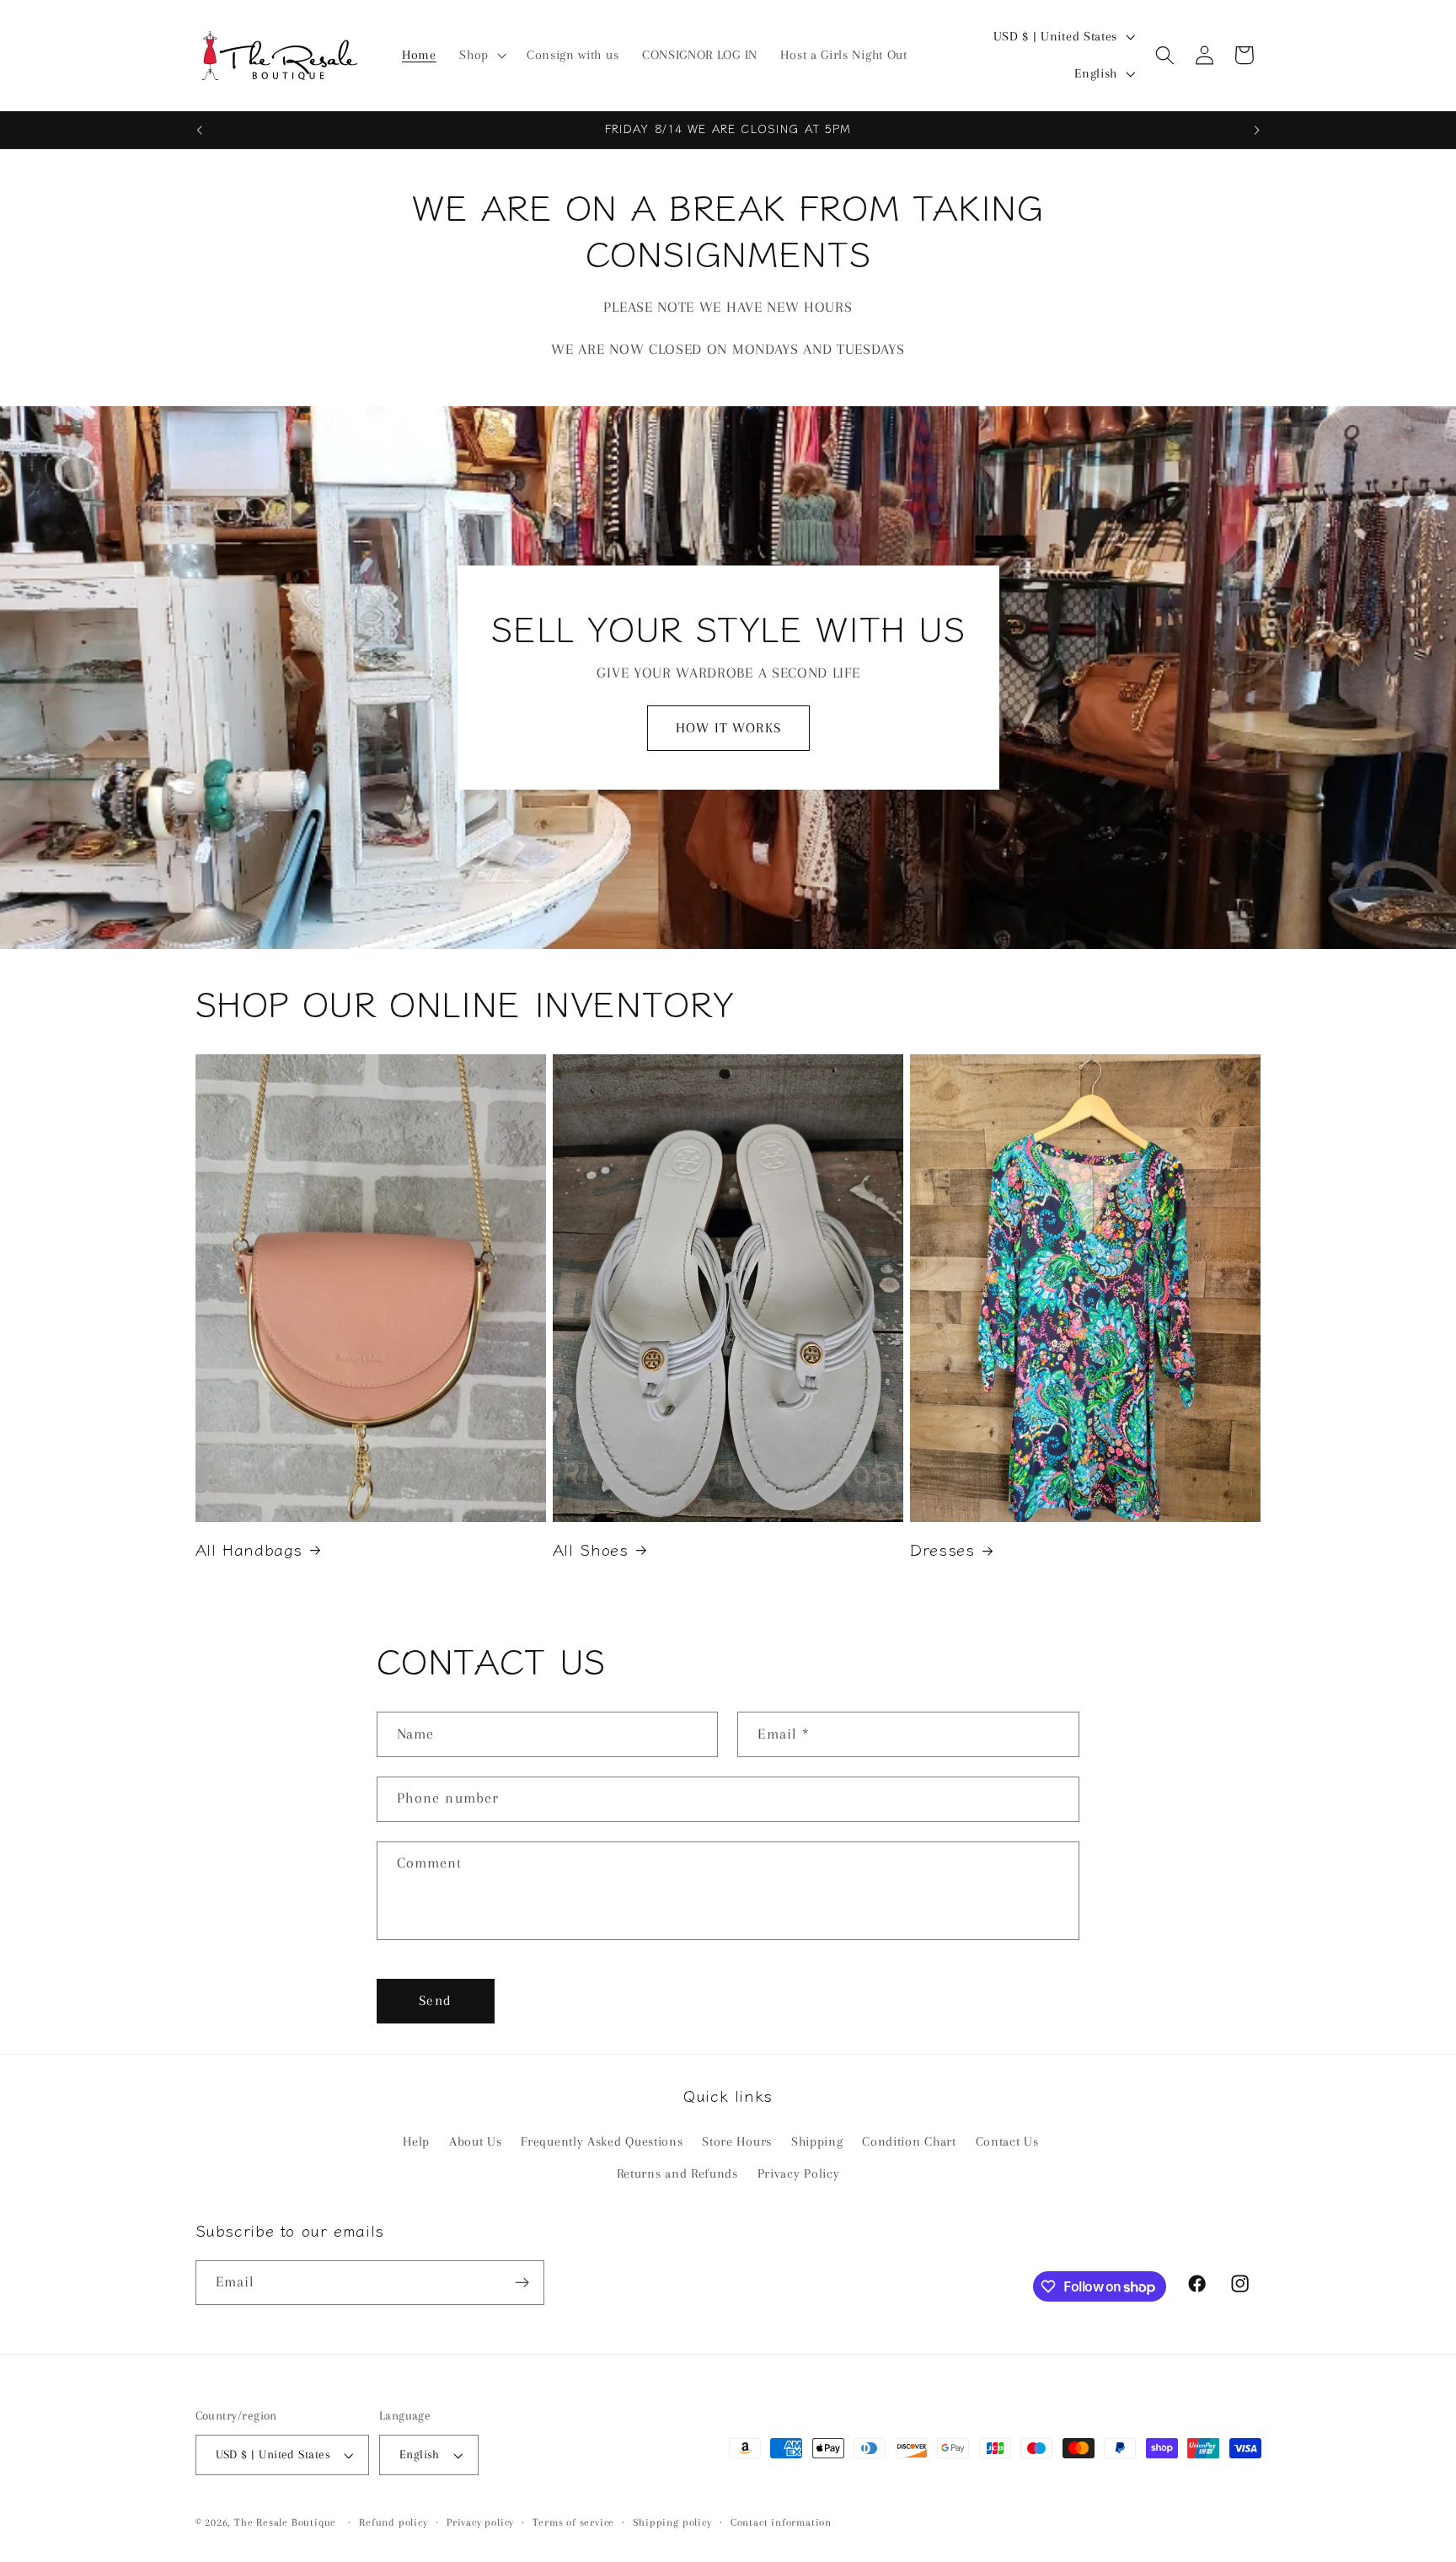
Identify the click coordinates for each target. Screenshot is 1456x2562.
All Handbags (249, 1549)
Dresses (942, 1549)
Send (435, 2000)
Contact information (781, 2522)
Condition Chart (909, 2141)
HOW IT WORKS (728, 728)
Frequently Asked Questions (602, 2141)
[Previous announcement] (199, 130)
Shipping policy (672, 2522)
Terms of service (573, 2522)
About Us (476, 2141)
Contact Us (1007, 2141)
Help (416, 2141)
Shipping (817, 2141)
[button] (481, 56)
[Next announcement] (1257, 130)
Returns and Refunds (677, 2174)
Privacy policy (480, 2522)
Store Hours (737, 2141)
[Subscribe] (522, 2283)
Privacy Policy (799, 2174)
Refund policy (393, 2522)
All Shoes (591, 1549)
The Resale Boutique (285, 2522)
